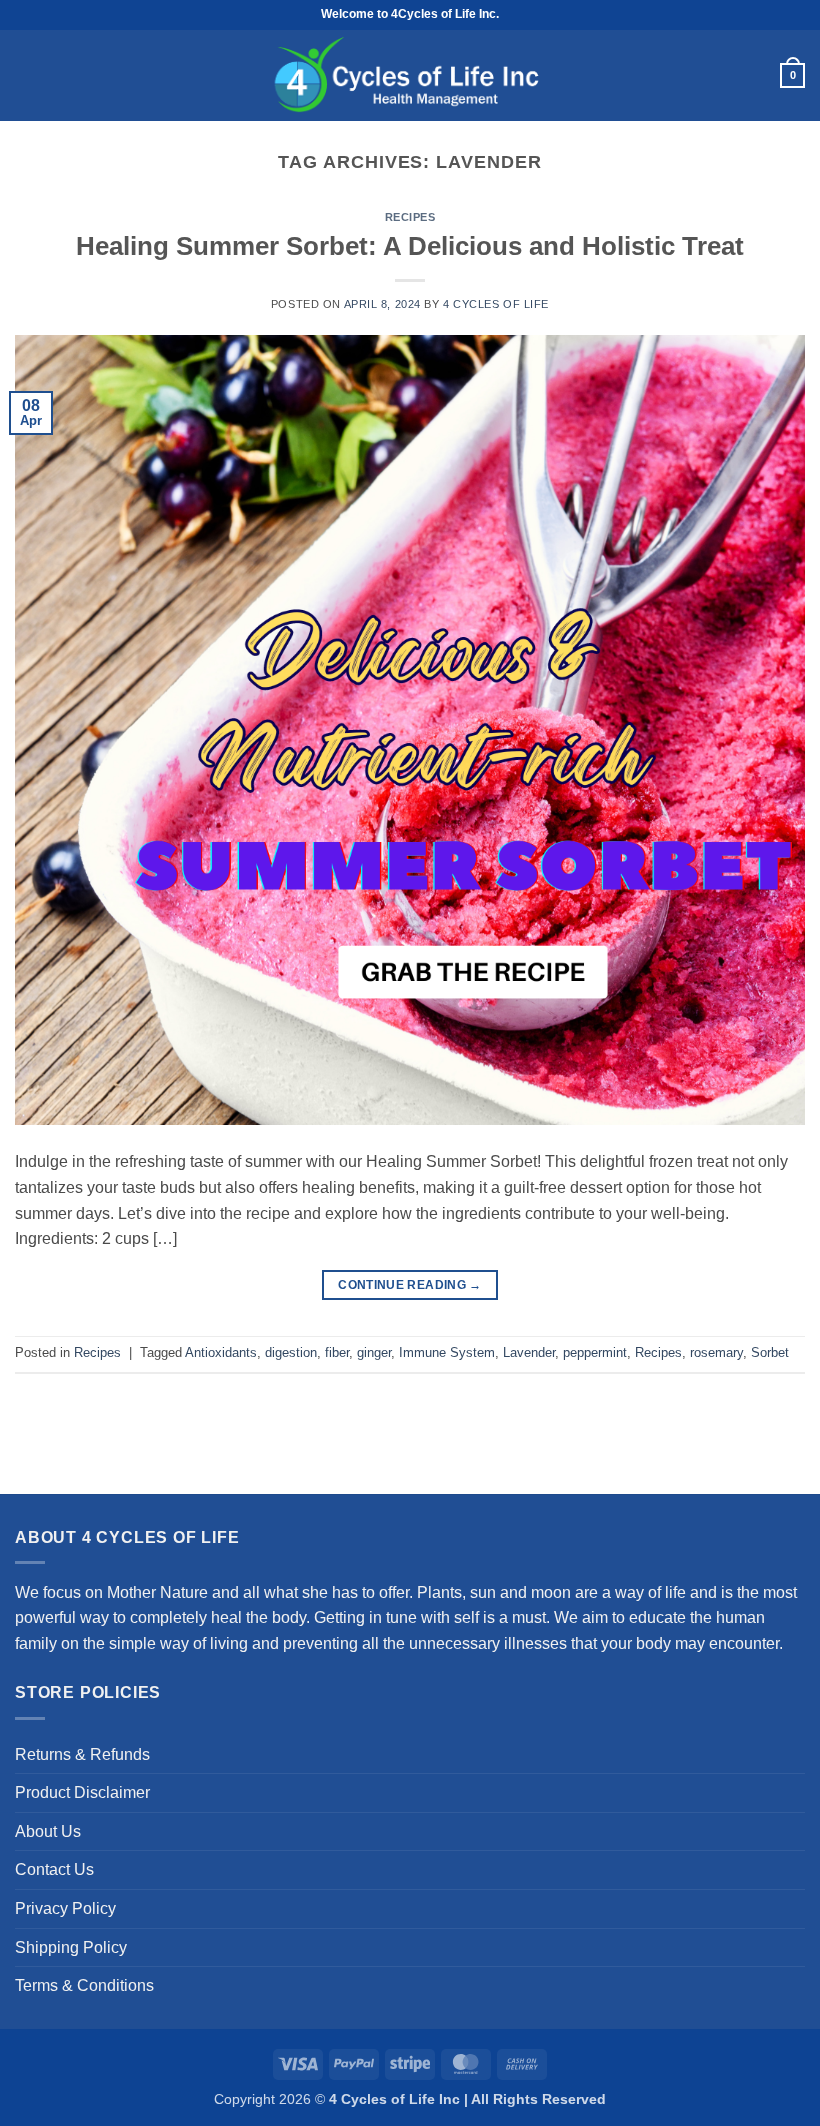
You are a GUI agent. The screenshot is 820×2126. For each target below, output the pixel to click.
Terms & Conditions (84, 1985)
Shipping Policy (71, 1947)
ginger (374, 1352)
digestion (291, 1352)
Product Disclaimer (82, 1792)
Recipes (410, 217)
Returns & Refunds (82, 1754)
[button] (25, 76)
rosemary (716, 1352)
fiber (337, 1352)
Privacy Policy (65, 1908)
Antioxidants (221, 1352)
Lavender (529, 1352)
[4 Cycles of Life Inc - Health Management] (410, 75)
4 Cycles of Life (496, 304)
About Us (48, 1831)
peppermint (595, 1352)
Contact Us (54, 1869)
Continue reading (410, 1285)
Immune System (447, 1352)
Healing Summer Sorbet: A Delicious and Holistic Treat (410, 246)
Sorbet (770, 1352)
